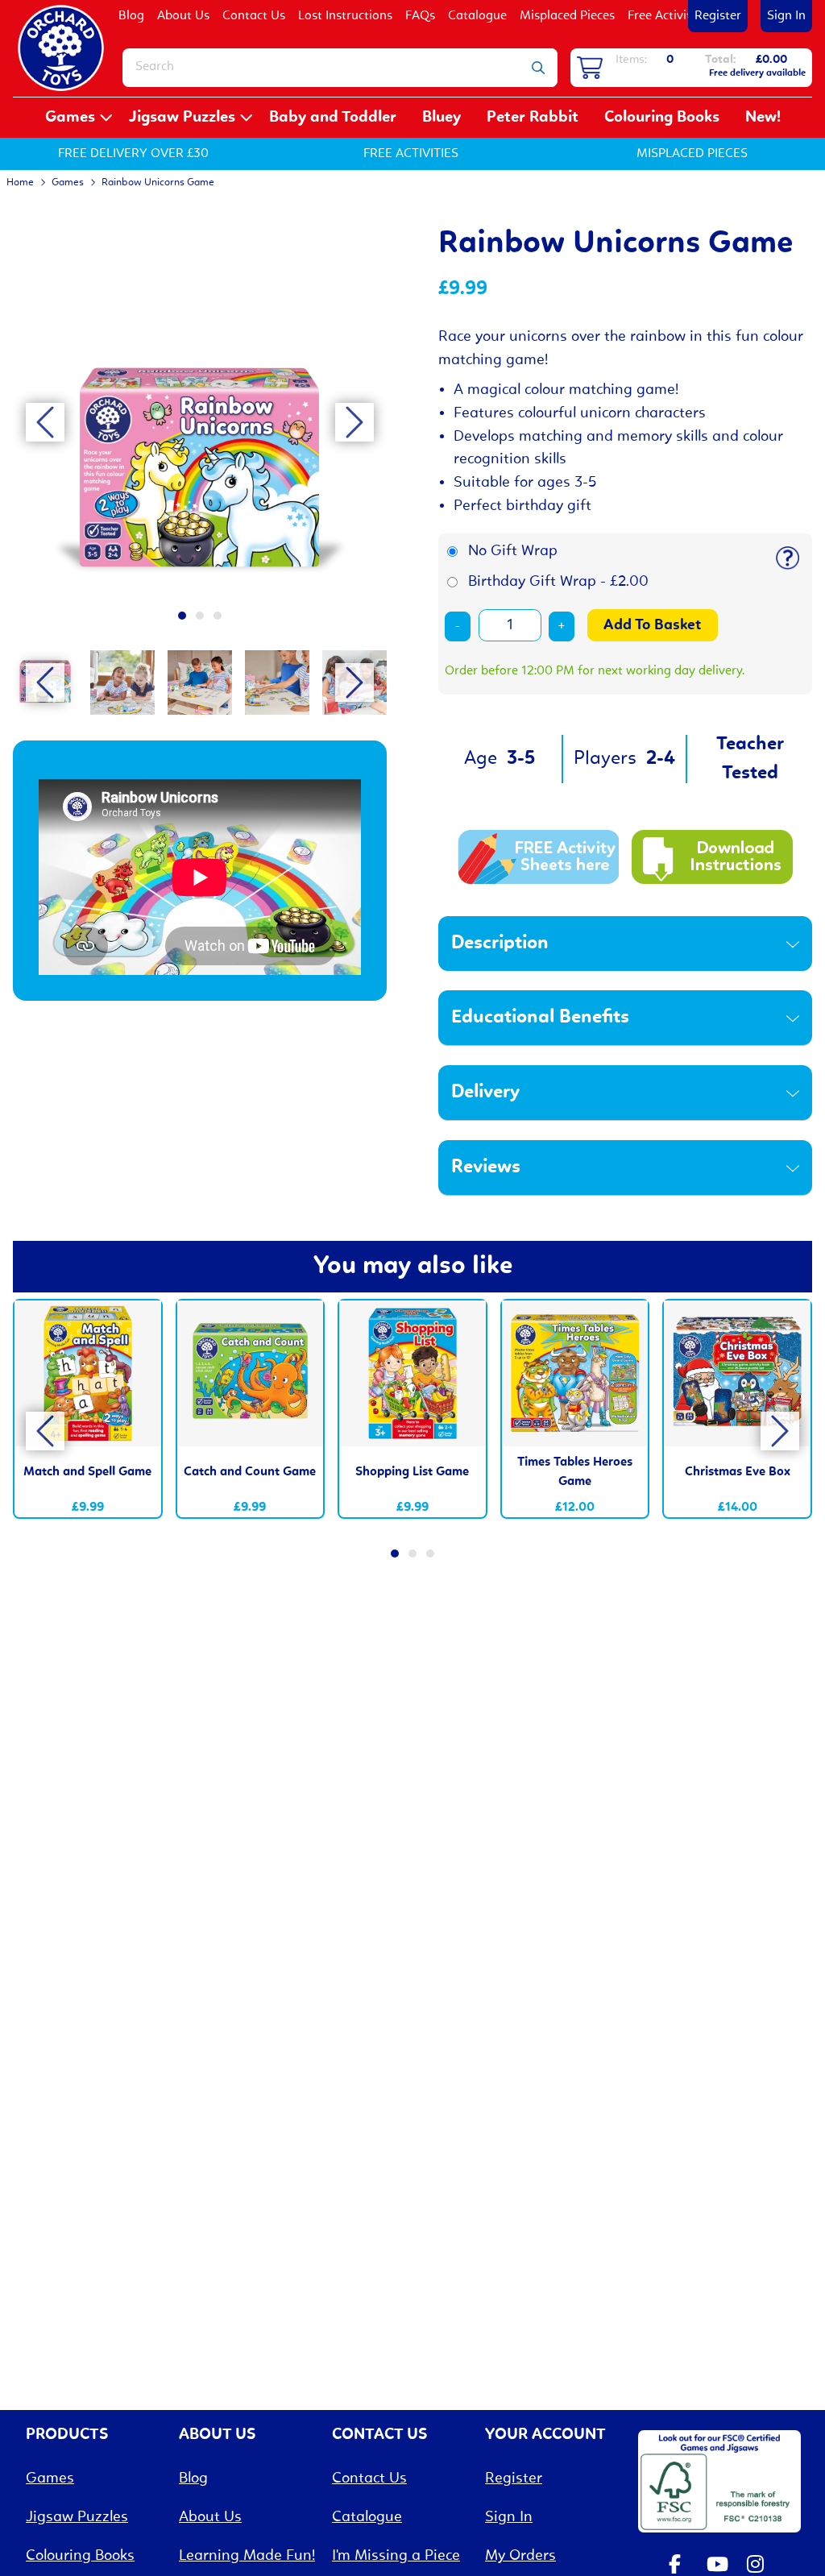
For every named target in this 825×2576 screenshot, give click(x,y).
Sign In (786, 16)
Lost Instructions (345, 16)
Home (20, 183)
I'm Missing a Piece (396, 2556)
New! (763, 118)
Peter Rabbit (533, 118)
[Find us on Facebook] (678, 2566)
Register (718, 16)
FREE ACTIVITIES (411, 154)
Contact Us (254, 16)
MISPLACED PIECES (692, 154)
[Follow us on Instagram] (759, 2566)
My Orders (520, 2556)
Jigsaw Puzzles (182, 118)
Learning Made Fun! (247, 2556)
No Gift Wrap (513, 551)
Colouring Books (662, 118)
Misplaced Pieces (567, 16)
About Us (183, 16)
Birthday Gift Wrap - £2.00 (558, 582)
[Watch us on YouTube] (719, 2566)
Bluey (442, 118)
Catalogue (477, 16)
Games (70, 118)
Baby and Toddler (333, 118)
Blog (131, 16)
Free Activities (667, 16)
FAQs (420, 16)
